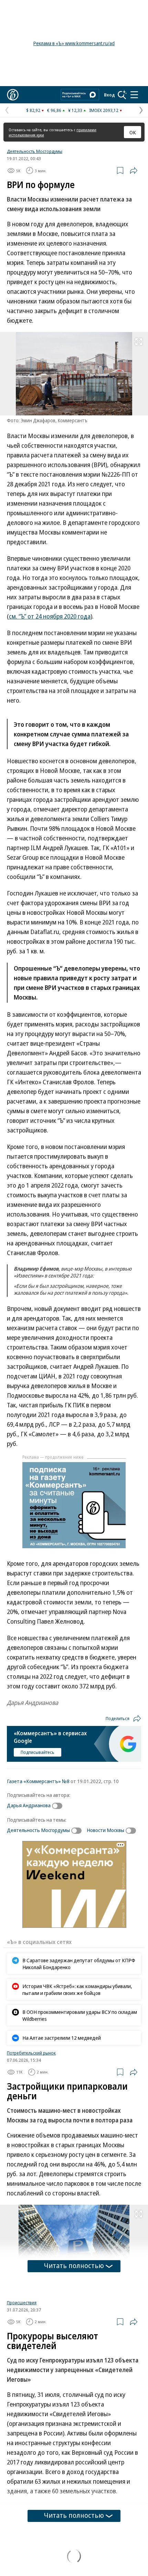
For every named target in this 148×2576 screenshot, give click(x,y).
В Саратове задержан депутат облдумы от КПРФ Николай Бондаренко (79, 1964)
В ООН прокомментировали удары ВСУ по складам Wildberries (80, 2015)
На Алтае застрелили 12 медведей (62, 2038)
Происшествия (22, 2303)
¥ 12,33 (75, 110)
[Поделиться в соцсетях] (134, 170)
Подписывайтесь (38, 1752)
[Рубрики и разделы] (134, 95)
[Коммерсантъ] (13, 95)
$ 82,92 (33, 110)
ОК (133, 132)
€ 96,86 (54, 110)
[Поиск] (122, 95)
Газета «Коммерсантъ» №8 (38, 1781)
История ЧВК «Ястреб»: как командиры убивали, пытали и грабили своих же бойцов (77, 1989)
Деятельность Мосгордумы (35, 151)
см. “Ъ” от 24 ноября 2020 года (50, 616)
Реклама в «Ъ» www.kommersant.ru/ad (74, 43)
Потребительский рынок (31, 2053)
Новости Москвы (105, 1830)
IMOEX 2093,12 (104, 110)
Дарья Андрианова (29, 1805)
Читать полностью (74, 2265)
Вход (109, 95)
